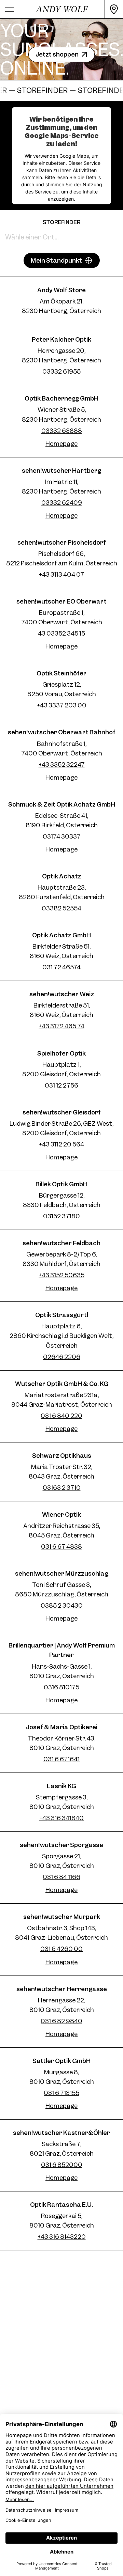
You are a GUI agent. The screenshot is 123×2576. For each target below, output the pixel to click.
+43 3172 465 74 (61, 1026)
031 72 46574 (61, 967)
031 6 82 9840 (61, 2021)
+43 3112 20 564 (61, 1144)
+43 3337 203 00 (62, 705)
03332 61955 (61, 371)
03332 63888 (62, 431)
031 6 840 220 (61, 1416)
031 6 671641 (61, 1759)
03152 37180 (61, 1216)
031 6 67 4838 (61, 1547)
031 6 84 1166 (61, 1877)
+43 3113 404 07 (61, 574)
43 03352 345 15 (61, 633)
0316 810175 (61, 1687)
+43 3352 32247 (62, 764)
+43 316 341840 (61, 1818)
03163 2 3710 (62, 1488)
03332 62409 (62, 503)
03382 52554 (61, 908)
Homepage (61, 444)
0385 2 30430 (62, 1605)
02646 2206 (62, 1357)
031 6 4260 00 (61, 1949)
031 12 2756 (61, 1085)
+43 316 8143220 (62, 2237)
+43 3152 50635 (61, 1275)
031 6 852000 (62, 2165)
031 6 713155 (61, 2093)
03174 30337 (62, 836)
